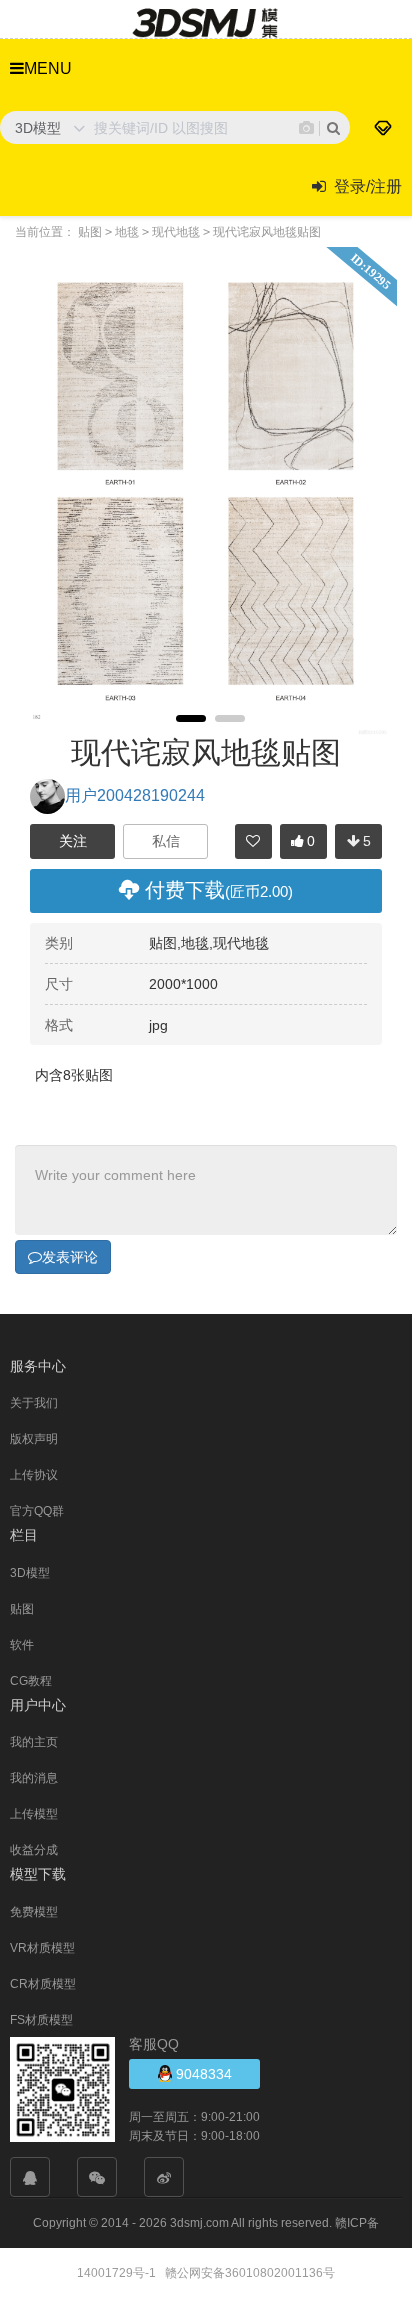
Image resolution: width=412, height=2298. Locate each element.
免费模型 (34, 1912)
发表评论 (70, 1257)
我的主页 (34, 1742)
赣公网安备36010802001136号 (250, 2273)
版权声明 (34, 1439)
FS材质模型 (41, 2020)
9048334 (202, 2074)
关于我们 (34, 1403)
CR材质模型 (43, 1984)
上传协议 (34, 1475)
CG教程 (31, 1681)
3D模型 (30, 1573)
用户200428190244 (135, 795)
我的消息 (34, 1778)
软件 (22, 1645)
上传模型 (34, 1814)
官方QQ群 (37, 1511)
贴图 (22, 1609)
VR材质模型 (42, 1948)
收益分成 (34, 1850)
